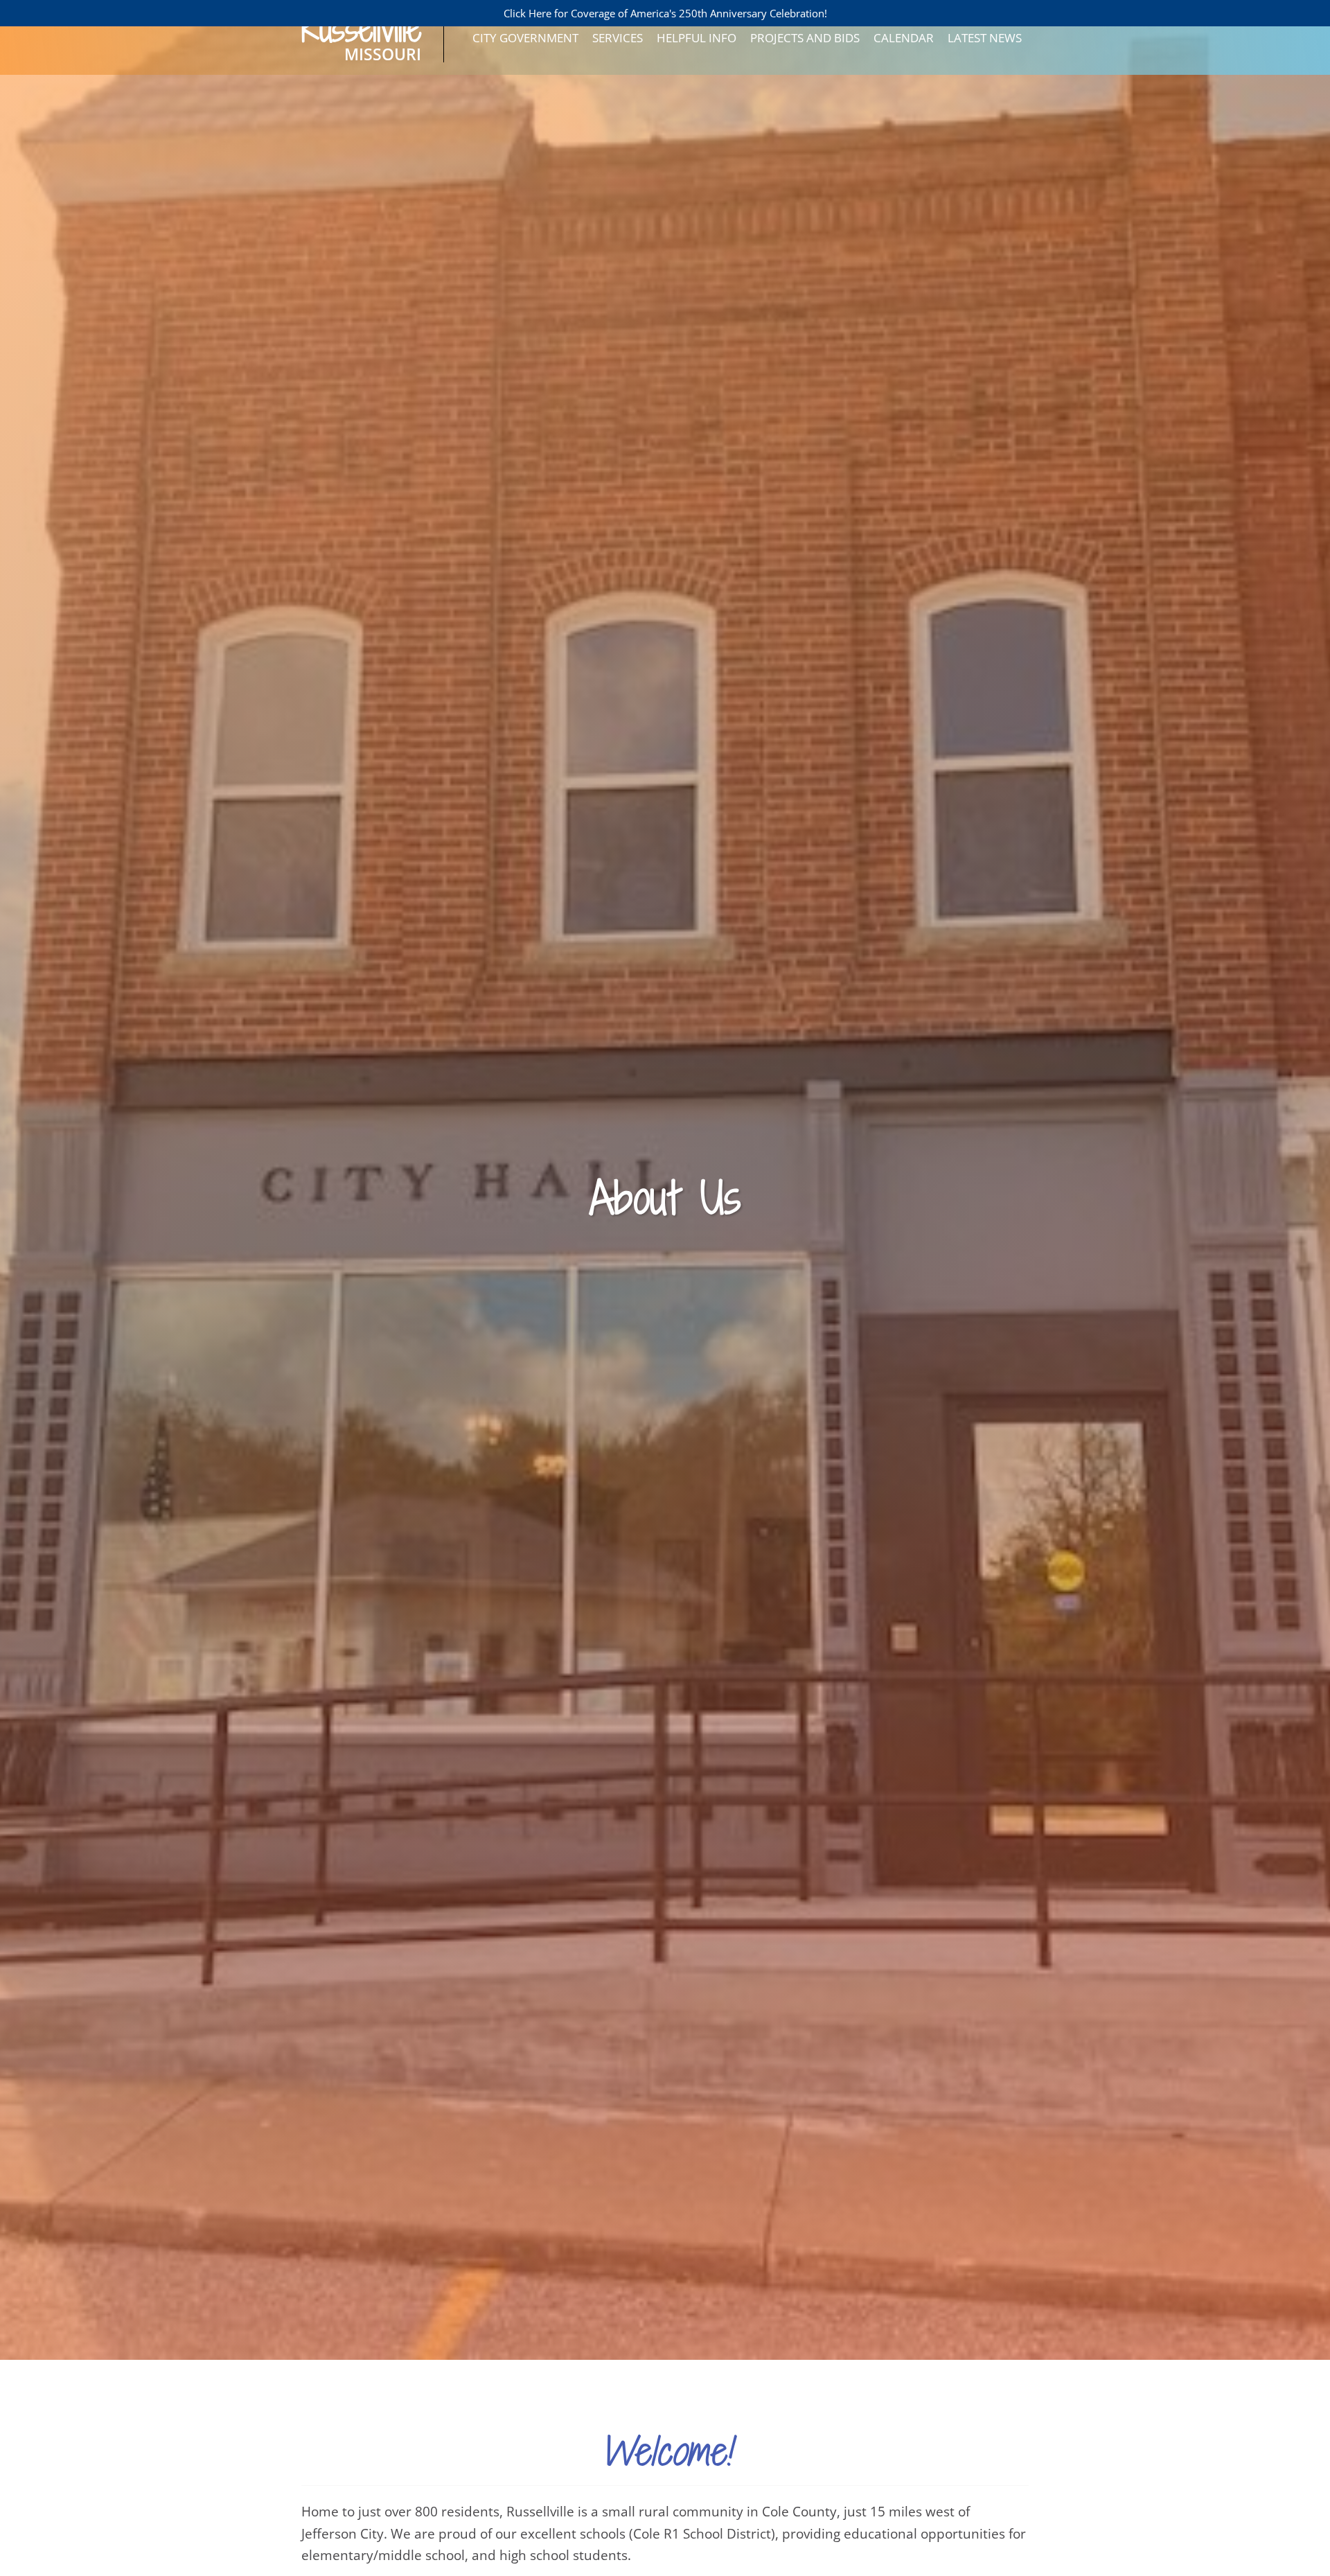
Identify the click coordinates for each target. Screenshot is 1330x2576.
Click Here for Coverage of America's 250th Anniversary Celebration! (665, 13)
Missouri (361, 45)
